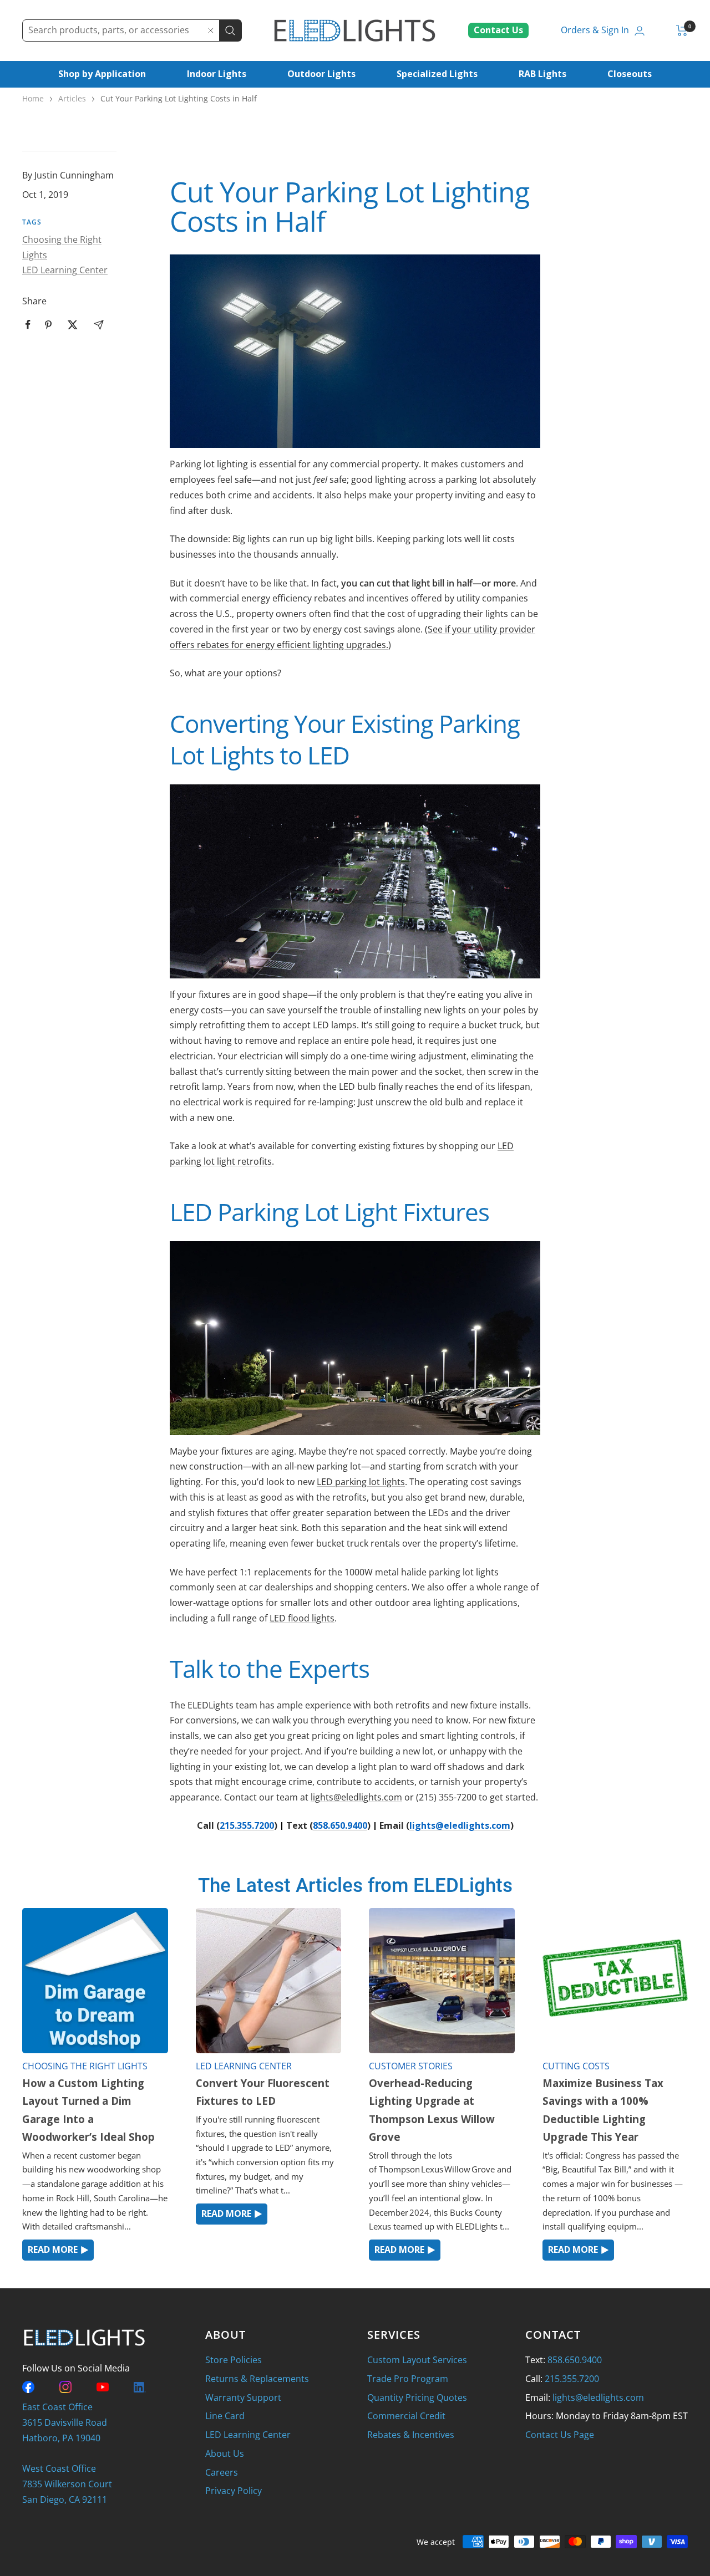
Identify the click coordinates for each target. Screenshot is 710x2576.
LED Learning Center (65, 270)
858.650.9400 (340, 1825)
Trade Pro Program (408, 2379)
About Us (225, 2453)
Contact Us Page (560, 2435)
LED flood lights (302, 1618)
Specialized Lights (437, 74)
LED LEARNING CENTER (244, 2066)
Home (33, 98)
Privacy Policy (234, 2491)
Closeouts (630, 74)
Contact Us (498, 30)
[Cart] (682, 30)
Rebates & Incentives (411, 2435)
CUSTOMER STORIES (411, 2066)
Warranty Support (243, 2398)
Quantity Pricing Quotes (417, 2398)
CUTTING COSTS (576, 2066)
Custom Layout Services (417, 2360)
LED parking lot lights (361, 1482)
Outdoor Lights (321, 74)
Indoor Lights (217, 74)
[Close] (211, 30)
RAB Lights (542, 74)
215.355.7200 (247, 1825)
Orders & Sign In (595, 30)
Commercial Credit (406, 2416)
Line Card (225, 2416)
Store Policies (234, 2360)
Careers (222, 2472)
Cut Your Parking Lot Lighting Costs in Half (179, 98)
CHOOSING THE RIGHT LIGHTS (85, 2066)
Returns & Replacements (257, 2379)
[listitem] (28, 325)
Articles (72, 98)
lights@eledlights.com (356, 1797)
